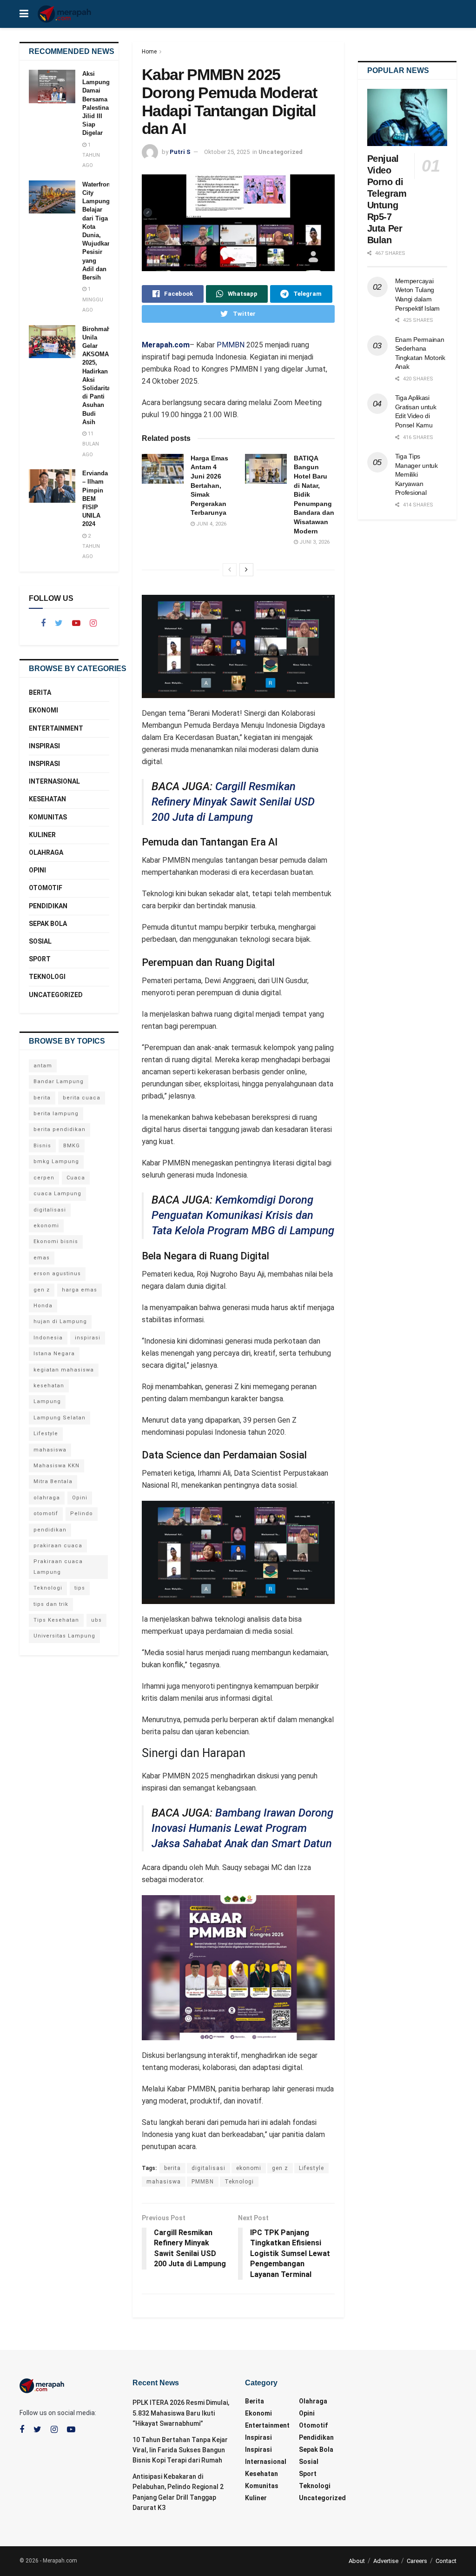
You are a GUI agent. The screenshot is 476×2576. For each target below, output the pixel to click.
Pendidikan (48, 906)
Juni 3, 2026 (314, 542)
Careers (417, 2561)
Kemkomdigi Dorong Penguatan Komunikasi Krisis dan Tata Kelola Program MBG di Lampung (243, 1215)
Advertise (386, 2561)
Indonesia (48, 1338)
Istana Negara (54, 1354)
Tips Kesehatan (56, 1620)
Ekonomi (43, 710)
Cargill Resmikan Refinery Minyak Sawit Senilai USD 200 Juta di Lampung (233, 802)
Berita (40, 692)
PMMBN (231, 345)
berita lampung (56, 1114)
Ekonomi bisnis (56, 1241)
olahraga (47, 1498)
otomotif (46, 1514)
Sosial (40, 941)
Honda (43, 1306)
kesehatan (49, 1386)
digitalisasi (208, 2168)
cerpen (44, 1178)
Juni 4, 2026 (211, 524)
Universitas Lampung (64, 1636)
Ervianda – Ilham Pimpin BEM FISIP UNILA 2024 (95, 499)
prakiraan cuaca (58, 1546)
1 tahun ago (91, 155)
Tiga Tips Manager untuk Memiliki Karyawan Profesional (416, 474)
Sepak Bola (48, 924)
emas (42, 1258)
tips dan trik (51, 1604)
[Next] (246, 570)
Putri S (180, 152)
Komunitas (48, 817)
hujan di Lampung (60, 1321)
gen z (280, 2168)
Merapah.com (166, 345)
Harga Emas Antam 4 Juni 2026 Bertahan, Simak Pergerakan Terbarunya (209, 486)
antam (43, 1066)
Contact (446, 2561)
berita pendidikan (59, 1129)
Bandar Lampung (59, 1082)
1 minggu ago (93, 300)
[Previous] (230, 570)
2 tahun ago (91, 546)
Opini (37, 870)
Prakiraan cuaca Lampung (58, 1567)
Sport (40, 959)
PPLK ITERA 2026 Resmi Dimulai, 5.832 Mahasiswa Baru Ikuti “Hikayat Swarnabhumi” (181, 2413)
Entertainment (56, 728)
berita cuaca (82, 1098)
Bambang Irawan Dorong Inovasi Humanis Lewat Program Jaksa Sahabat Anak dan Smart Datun (242, 1828)
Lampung (47, 1401)
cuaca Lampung (57, 1194)
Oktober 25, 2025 (227, 152)
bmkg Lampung (56, 1162)
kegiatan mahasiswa (64, 1370)
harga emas (79, 1290)
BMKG (72, 1146)
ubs (96, 1620)
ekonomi (249, 2168)
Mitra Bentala (53, 1481)
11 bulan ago (91, 444)
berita (172, 2168)
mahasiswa (164, 2182)
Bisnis (42, 1146)
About (357, 2561)
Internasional (54, 781)
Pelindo (82, 1514)
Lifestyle (311, 2168)
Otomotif (46, 888)
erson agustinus (57, 1274)
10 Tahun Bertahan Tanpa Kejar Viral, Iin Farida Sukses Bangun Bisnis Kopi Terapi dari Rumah (180, 2450)
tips (80, 1588)
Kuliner (42, 835)
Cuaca (76, 1178)
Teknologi (239, 2182)
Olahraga (46, 852)
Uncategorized (281, 152)
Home (149, 52)
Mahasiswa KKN (56, 1466)
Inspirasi (44, 746)
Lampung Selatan (59, 1418)
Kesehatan (47, 799)
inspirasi (88, 1338)
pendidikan (50, 1530)
